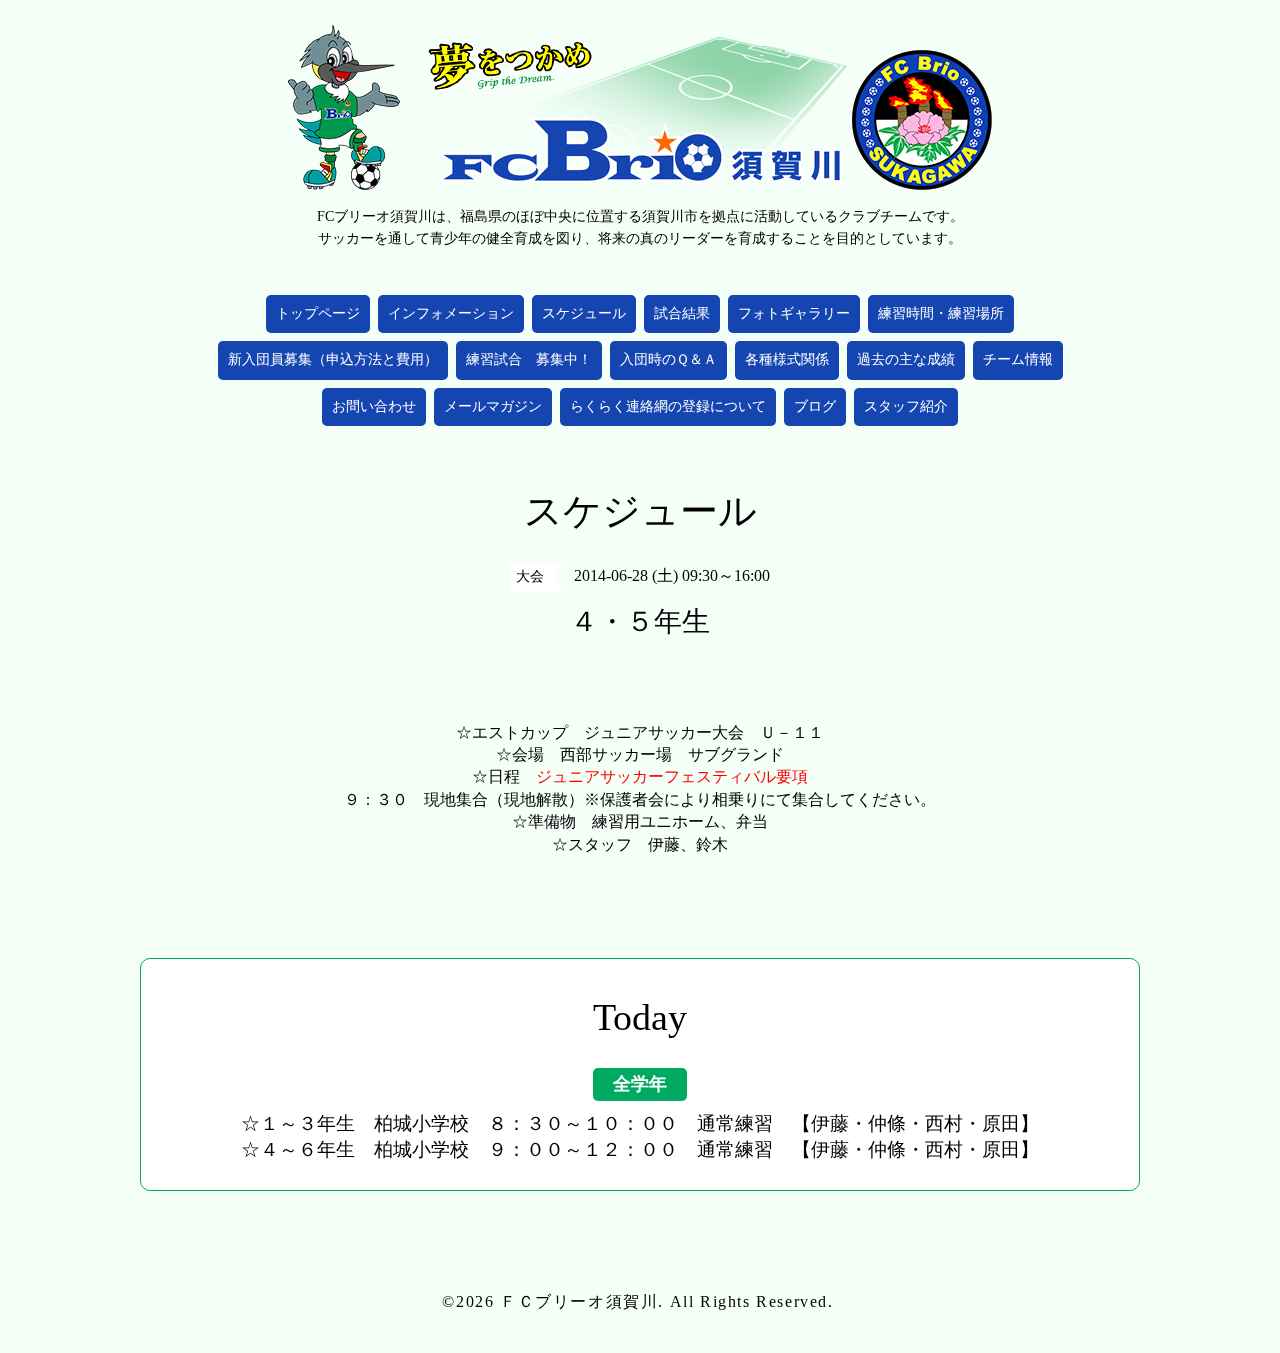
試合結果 (682, 313)
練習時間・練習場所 (941, 313)
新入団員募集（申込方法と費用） (333, 359)
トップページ (318, 313)
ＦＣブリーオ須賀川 (579, 1301)
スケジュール (584, 313)
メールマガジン (493, 406)
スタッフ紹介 (906, 406)
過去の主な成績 (906, 359)
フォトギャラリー (794, 313)
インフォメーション (451, 313)
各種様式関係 (787, 359)
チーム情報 (1018, 359)
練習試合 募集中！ (529, 359)
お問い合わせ (374, 406)
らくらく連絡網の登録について (668, 406)
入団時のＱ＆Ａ (668, 359)
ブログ (815, 406)
